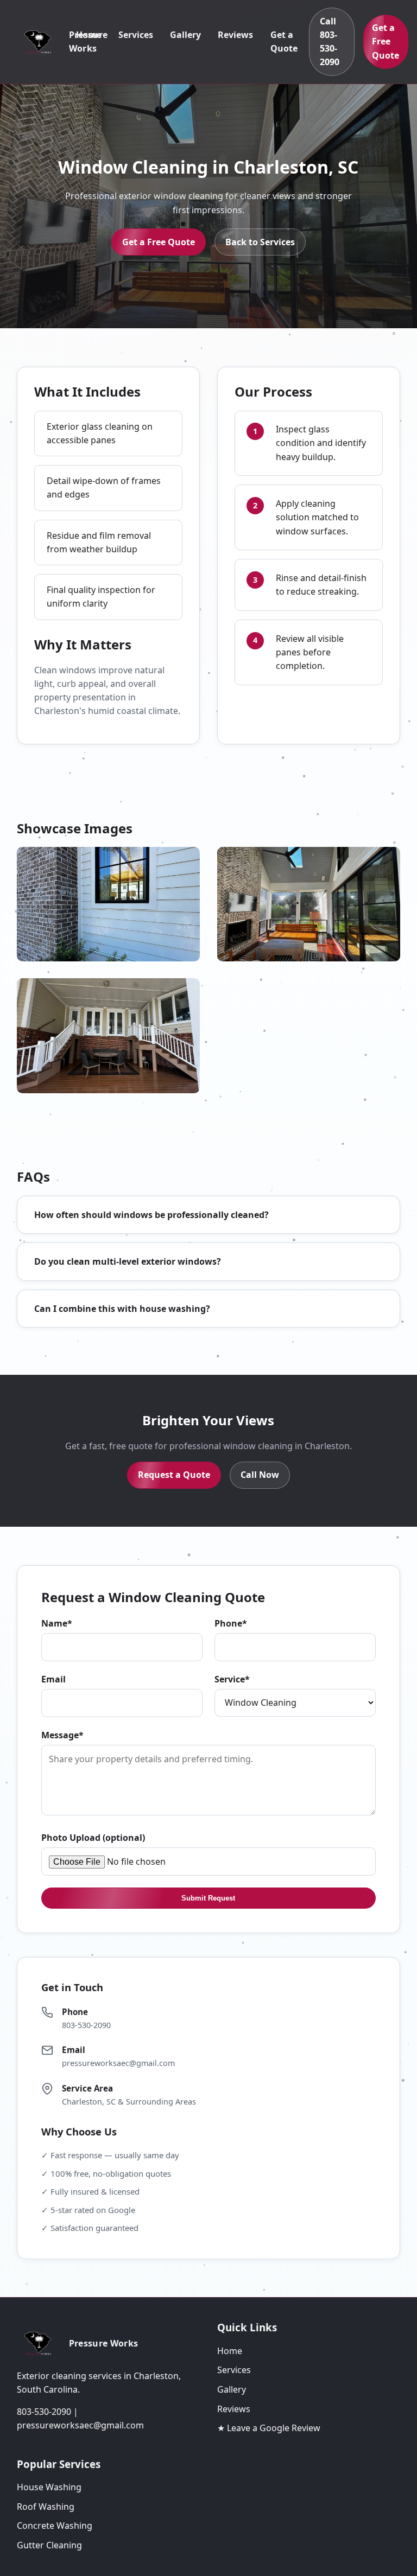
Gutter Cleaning (49, 2545)
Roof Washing (46, 2507)
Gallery (185, 35)
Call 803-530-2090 (330, 42)
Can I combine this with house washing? (122, 1309)
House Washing (49, 2487)
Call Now (260, 1475)
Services (136, 35)
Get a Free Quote (386, 42)
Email (53, 1679)
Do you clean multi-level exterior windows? (128, 1261)
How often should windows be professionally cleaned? (151, 1215)
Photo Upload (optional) (93, 1838)
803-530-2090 (86, 2025)
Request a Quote (174, 1475)
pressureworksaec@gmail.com (118, 2063)
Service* (232, 1679)
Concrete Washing (55, 2526)
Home (89, 35)
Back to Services (260, 242)
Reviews (235, 35)
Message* (62, 1735)
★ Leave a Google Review (269, 2428)
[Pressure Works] (41, 42)
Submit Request (208, 1898)
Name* (57, 1623)
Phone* (231, 1623)
